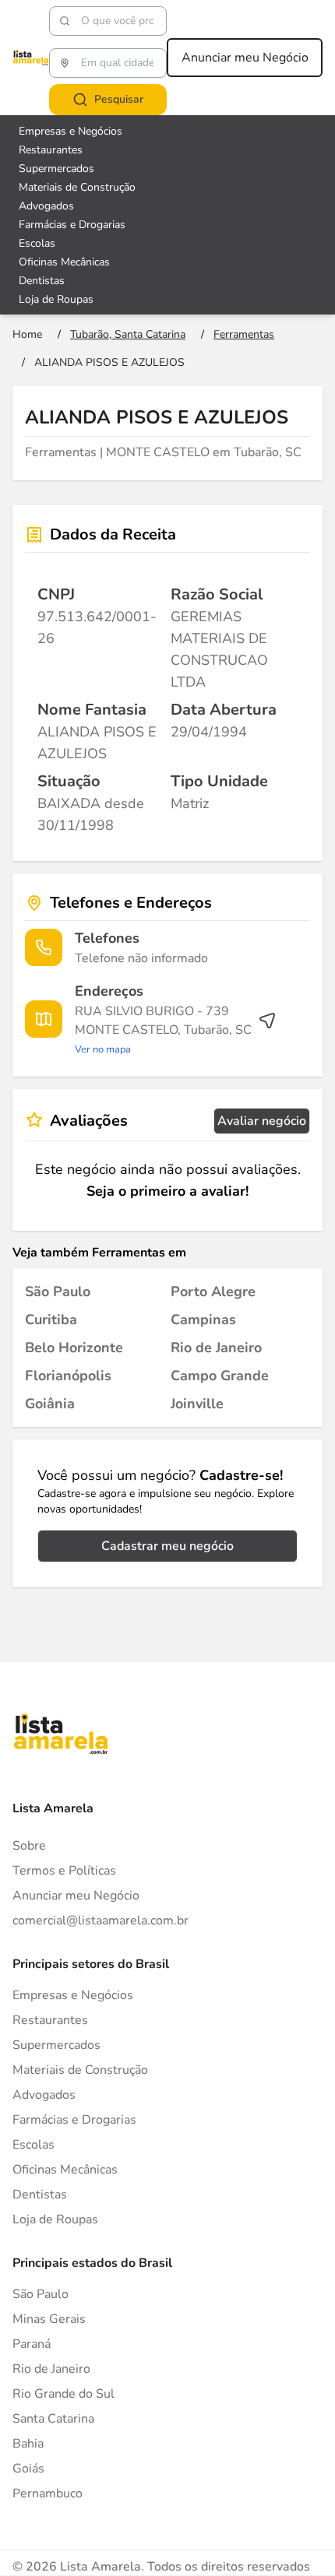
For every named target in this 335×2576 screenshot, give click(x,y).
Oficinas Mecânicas (64, 262)
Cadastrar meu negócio (167, 1546)
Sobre (29, 1846)
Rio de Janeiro (51, 2369)
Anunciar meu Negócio (245, 58)
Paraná (32, 2344)
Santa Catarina (53, 2419)
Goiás (28, 2469)
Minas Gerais (49, 2319)
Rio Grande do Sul (63, 2394)
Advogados (46, 206)
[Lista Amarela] (31, 58)
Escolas (37, 243)
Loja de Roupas (56, 299)
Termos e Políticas (64, 1871)
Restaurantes (51, 150)
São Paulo (41, 2294)
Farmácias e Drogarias (72, 225)
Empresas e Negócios (71, 131)
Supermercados (56, 169)
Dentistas (42, 281)
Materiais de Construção (77, 187)
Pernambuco (48, 2493)
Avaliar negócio (262, 1121)
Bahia (28, 2444)
